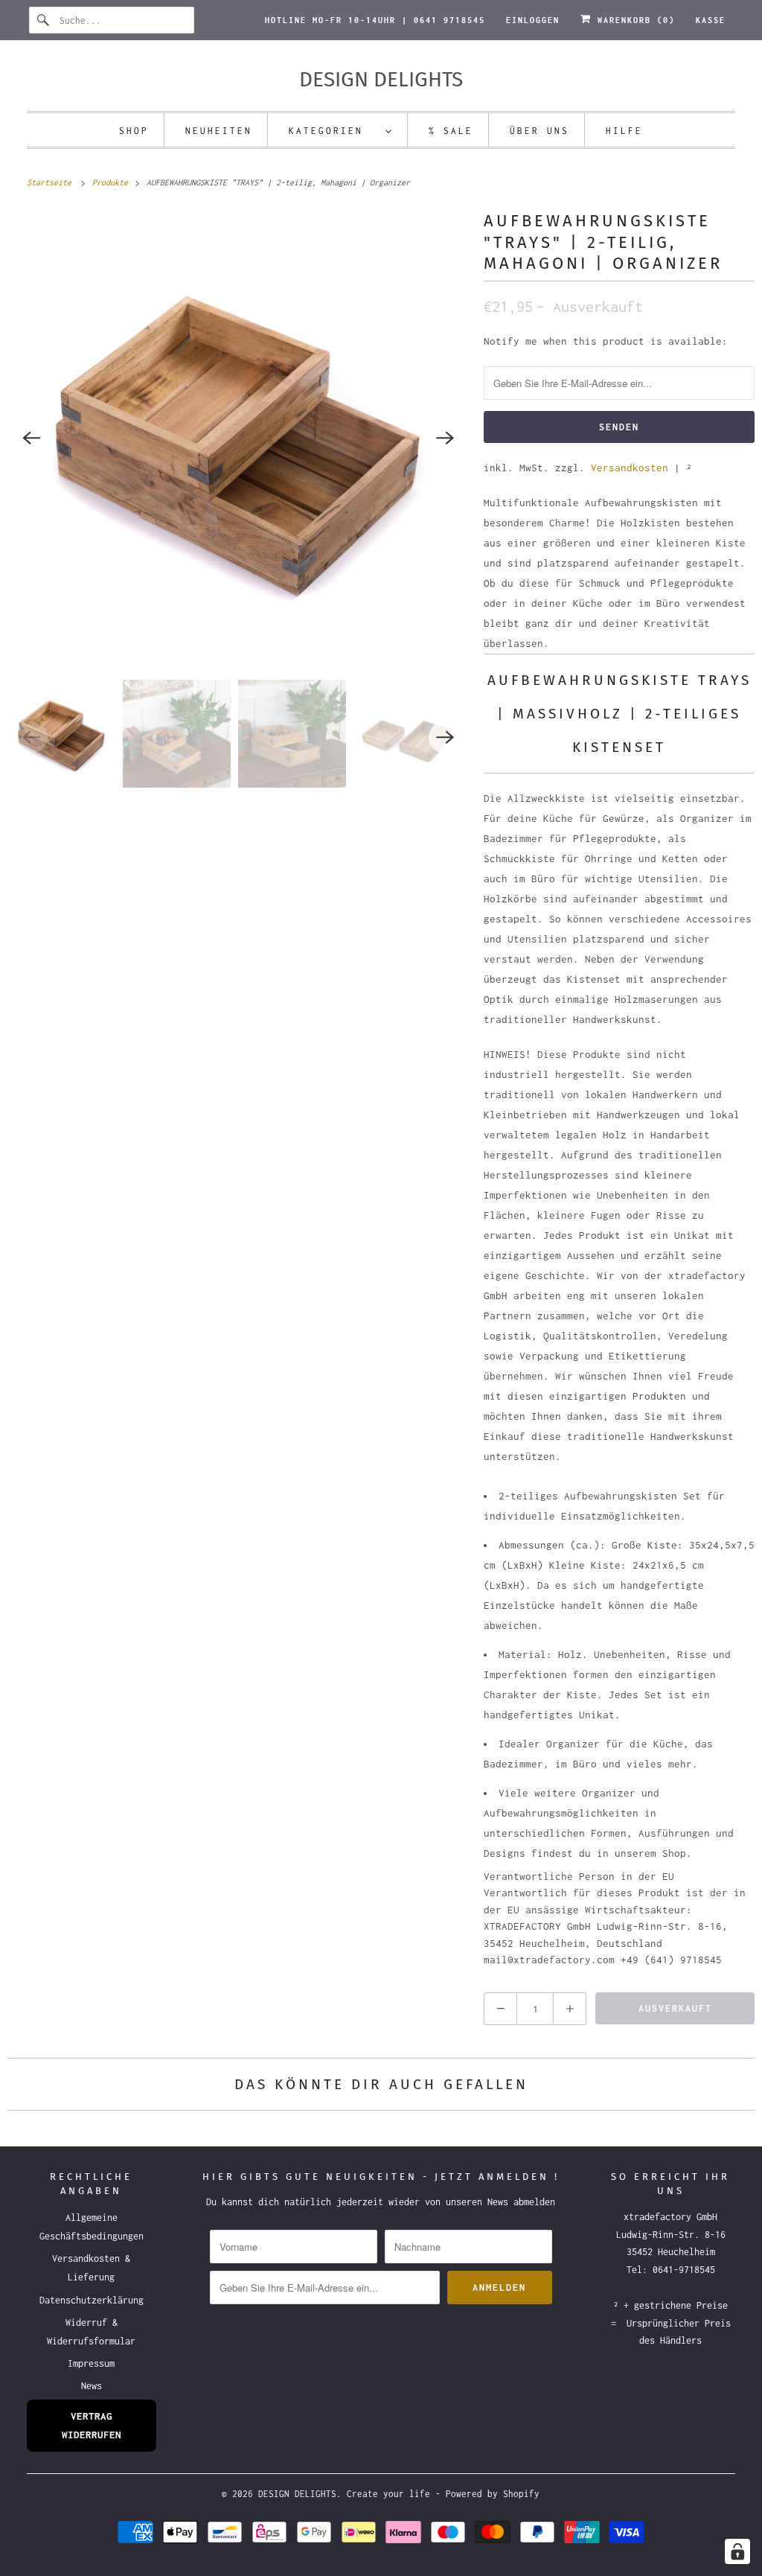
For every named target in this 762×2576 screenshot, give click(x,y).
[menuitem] (341, 130)
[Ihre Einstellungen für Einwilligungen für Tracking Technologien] (737, 2551)
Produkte (112, 182)
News (92, 2386)
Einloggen (533, 20)
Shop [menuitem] (134, 131)
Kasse (711, 20)
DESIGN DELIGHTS (297, 2494)
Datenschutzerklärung (92, 2300)
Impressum (91, 2363)
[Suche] (44, 20)
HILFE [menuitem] (624, 131)
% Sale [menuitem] (451, 131)
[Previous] (31, 438)
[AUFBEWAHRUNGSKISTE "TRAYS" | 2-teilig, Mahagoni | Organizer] (238, 438)
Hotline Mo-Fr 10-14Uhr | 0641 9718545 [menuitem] (375, 20)
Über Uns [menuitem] (540, 131)
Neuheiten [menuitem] (219, 131)
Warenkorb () (633, 20)
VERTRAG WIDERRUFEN (92, 2425)
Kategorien (333, 131)
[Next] (445, 438)
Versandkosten (630, 468)
